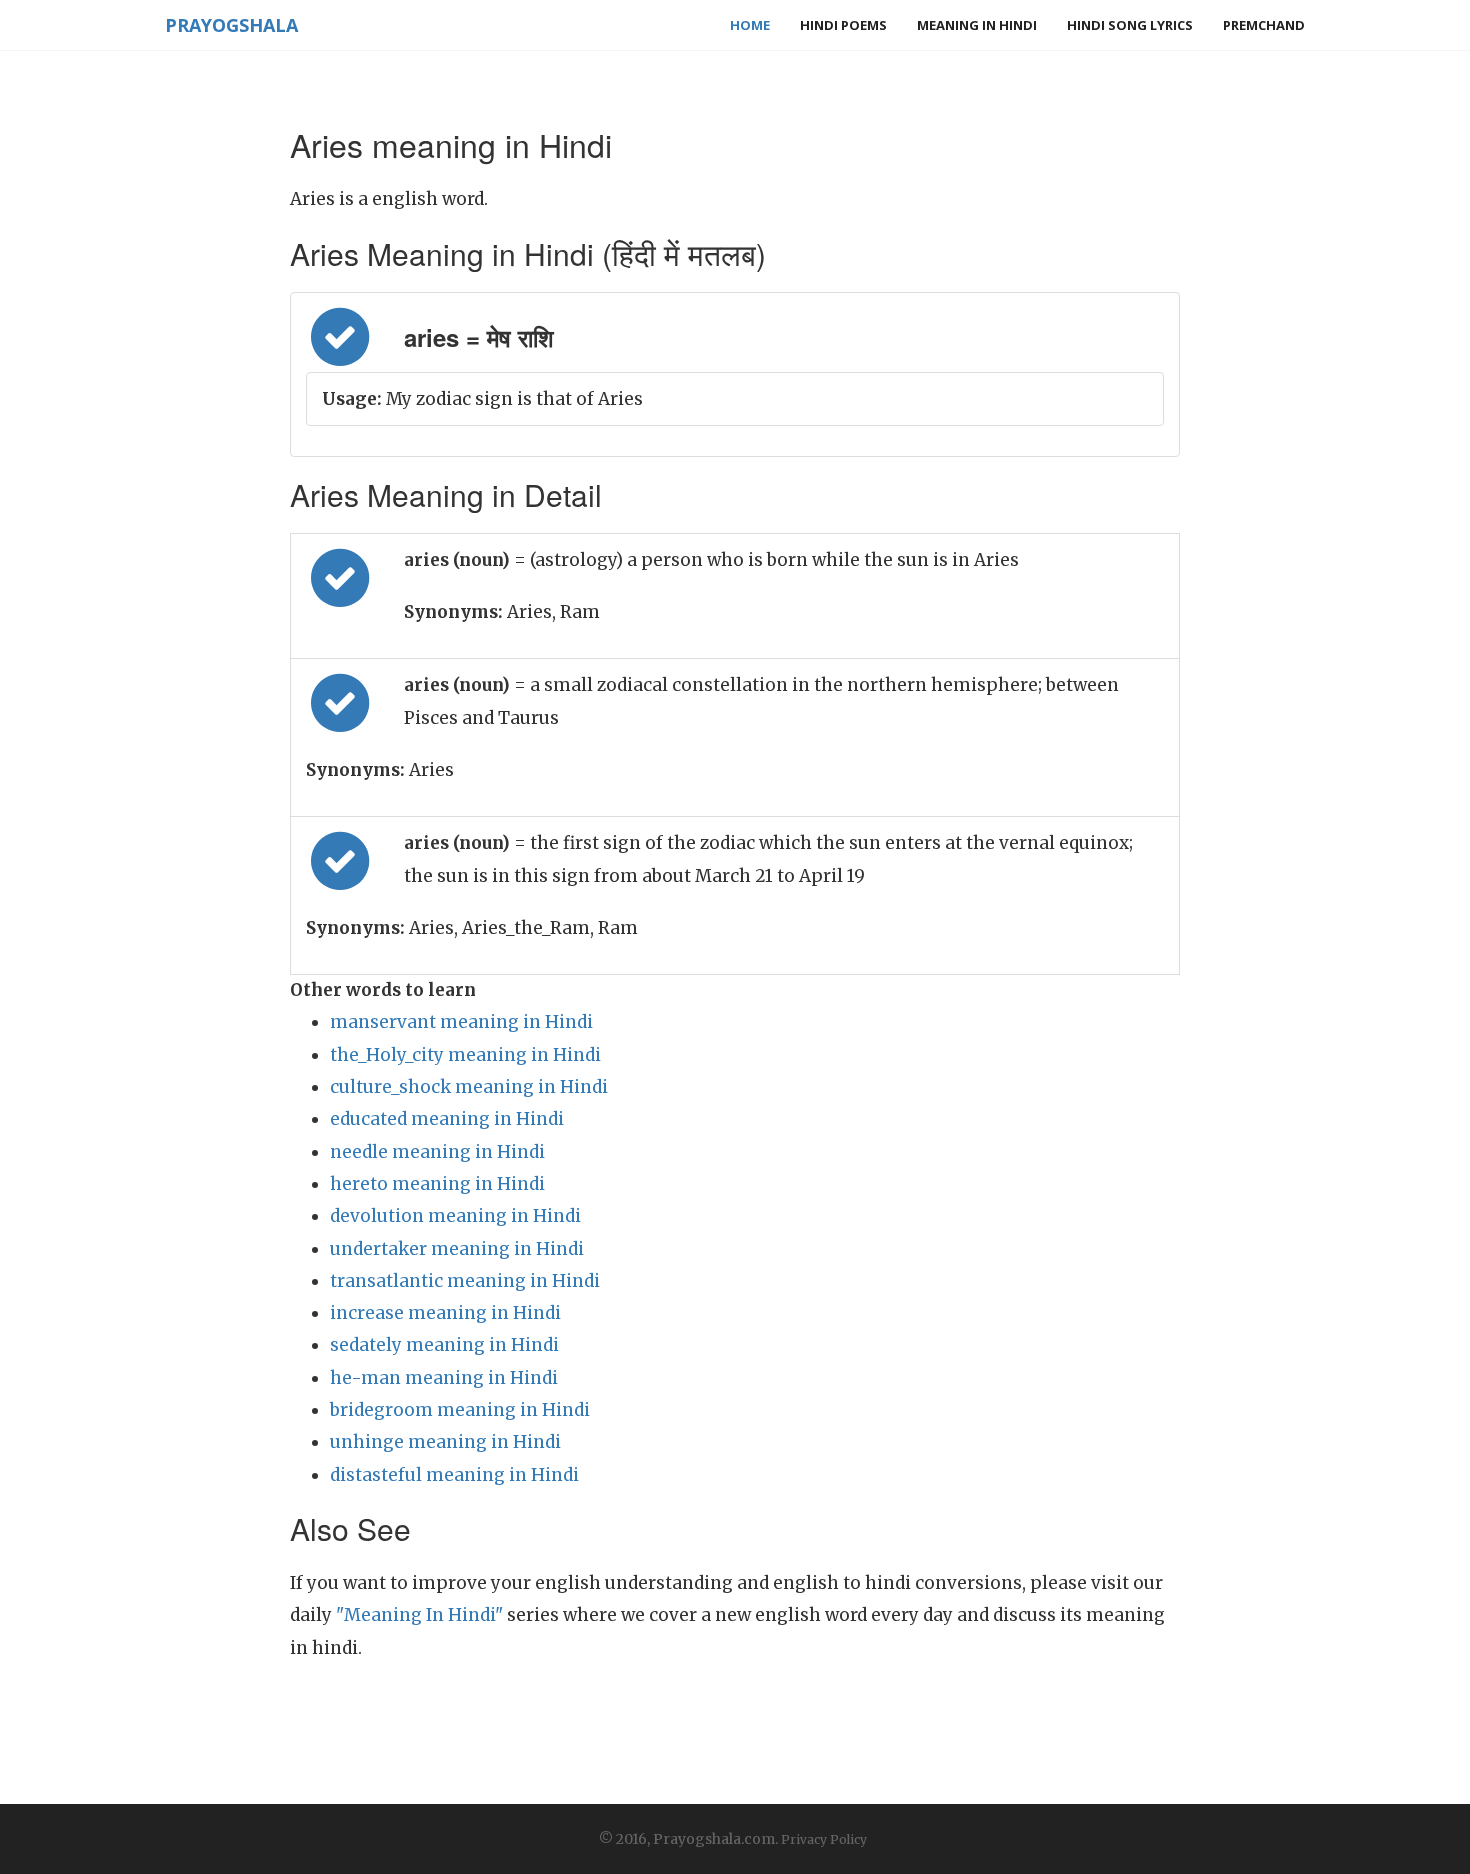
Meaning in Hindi (977, 25)
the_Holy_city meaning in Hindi (465, 1055)
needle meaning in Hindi (437, 1152)
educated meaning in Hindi (447, 1119)
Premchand (1264, 25)
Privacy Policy (824, 1839)
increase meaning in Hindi (445, 1313)
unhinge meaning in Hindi (445, 1442)
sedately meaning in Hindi (444, 1345)
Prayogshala (231, 25)
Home (750, 25)
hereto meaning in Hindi (437, 1184)
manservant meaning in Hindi (461, 1022)
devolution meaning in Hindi (455, 1216)
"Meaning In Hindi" (419, 1615)
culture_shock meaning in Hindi (469, 1087)
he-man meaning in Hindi (444, 1378)
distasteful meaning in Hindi (454, 1475)
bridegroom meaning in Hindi (460, 1410)
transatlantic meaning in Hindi (465, 1281)
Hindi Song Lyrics (1130, 25)
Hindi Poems (843, 25)
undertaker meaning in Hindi (457, 1249)
